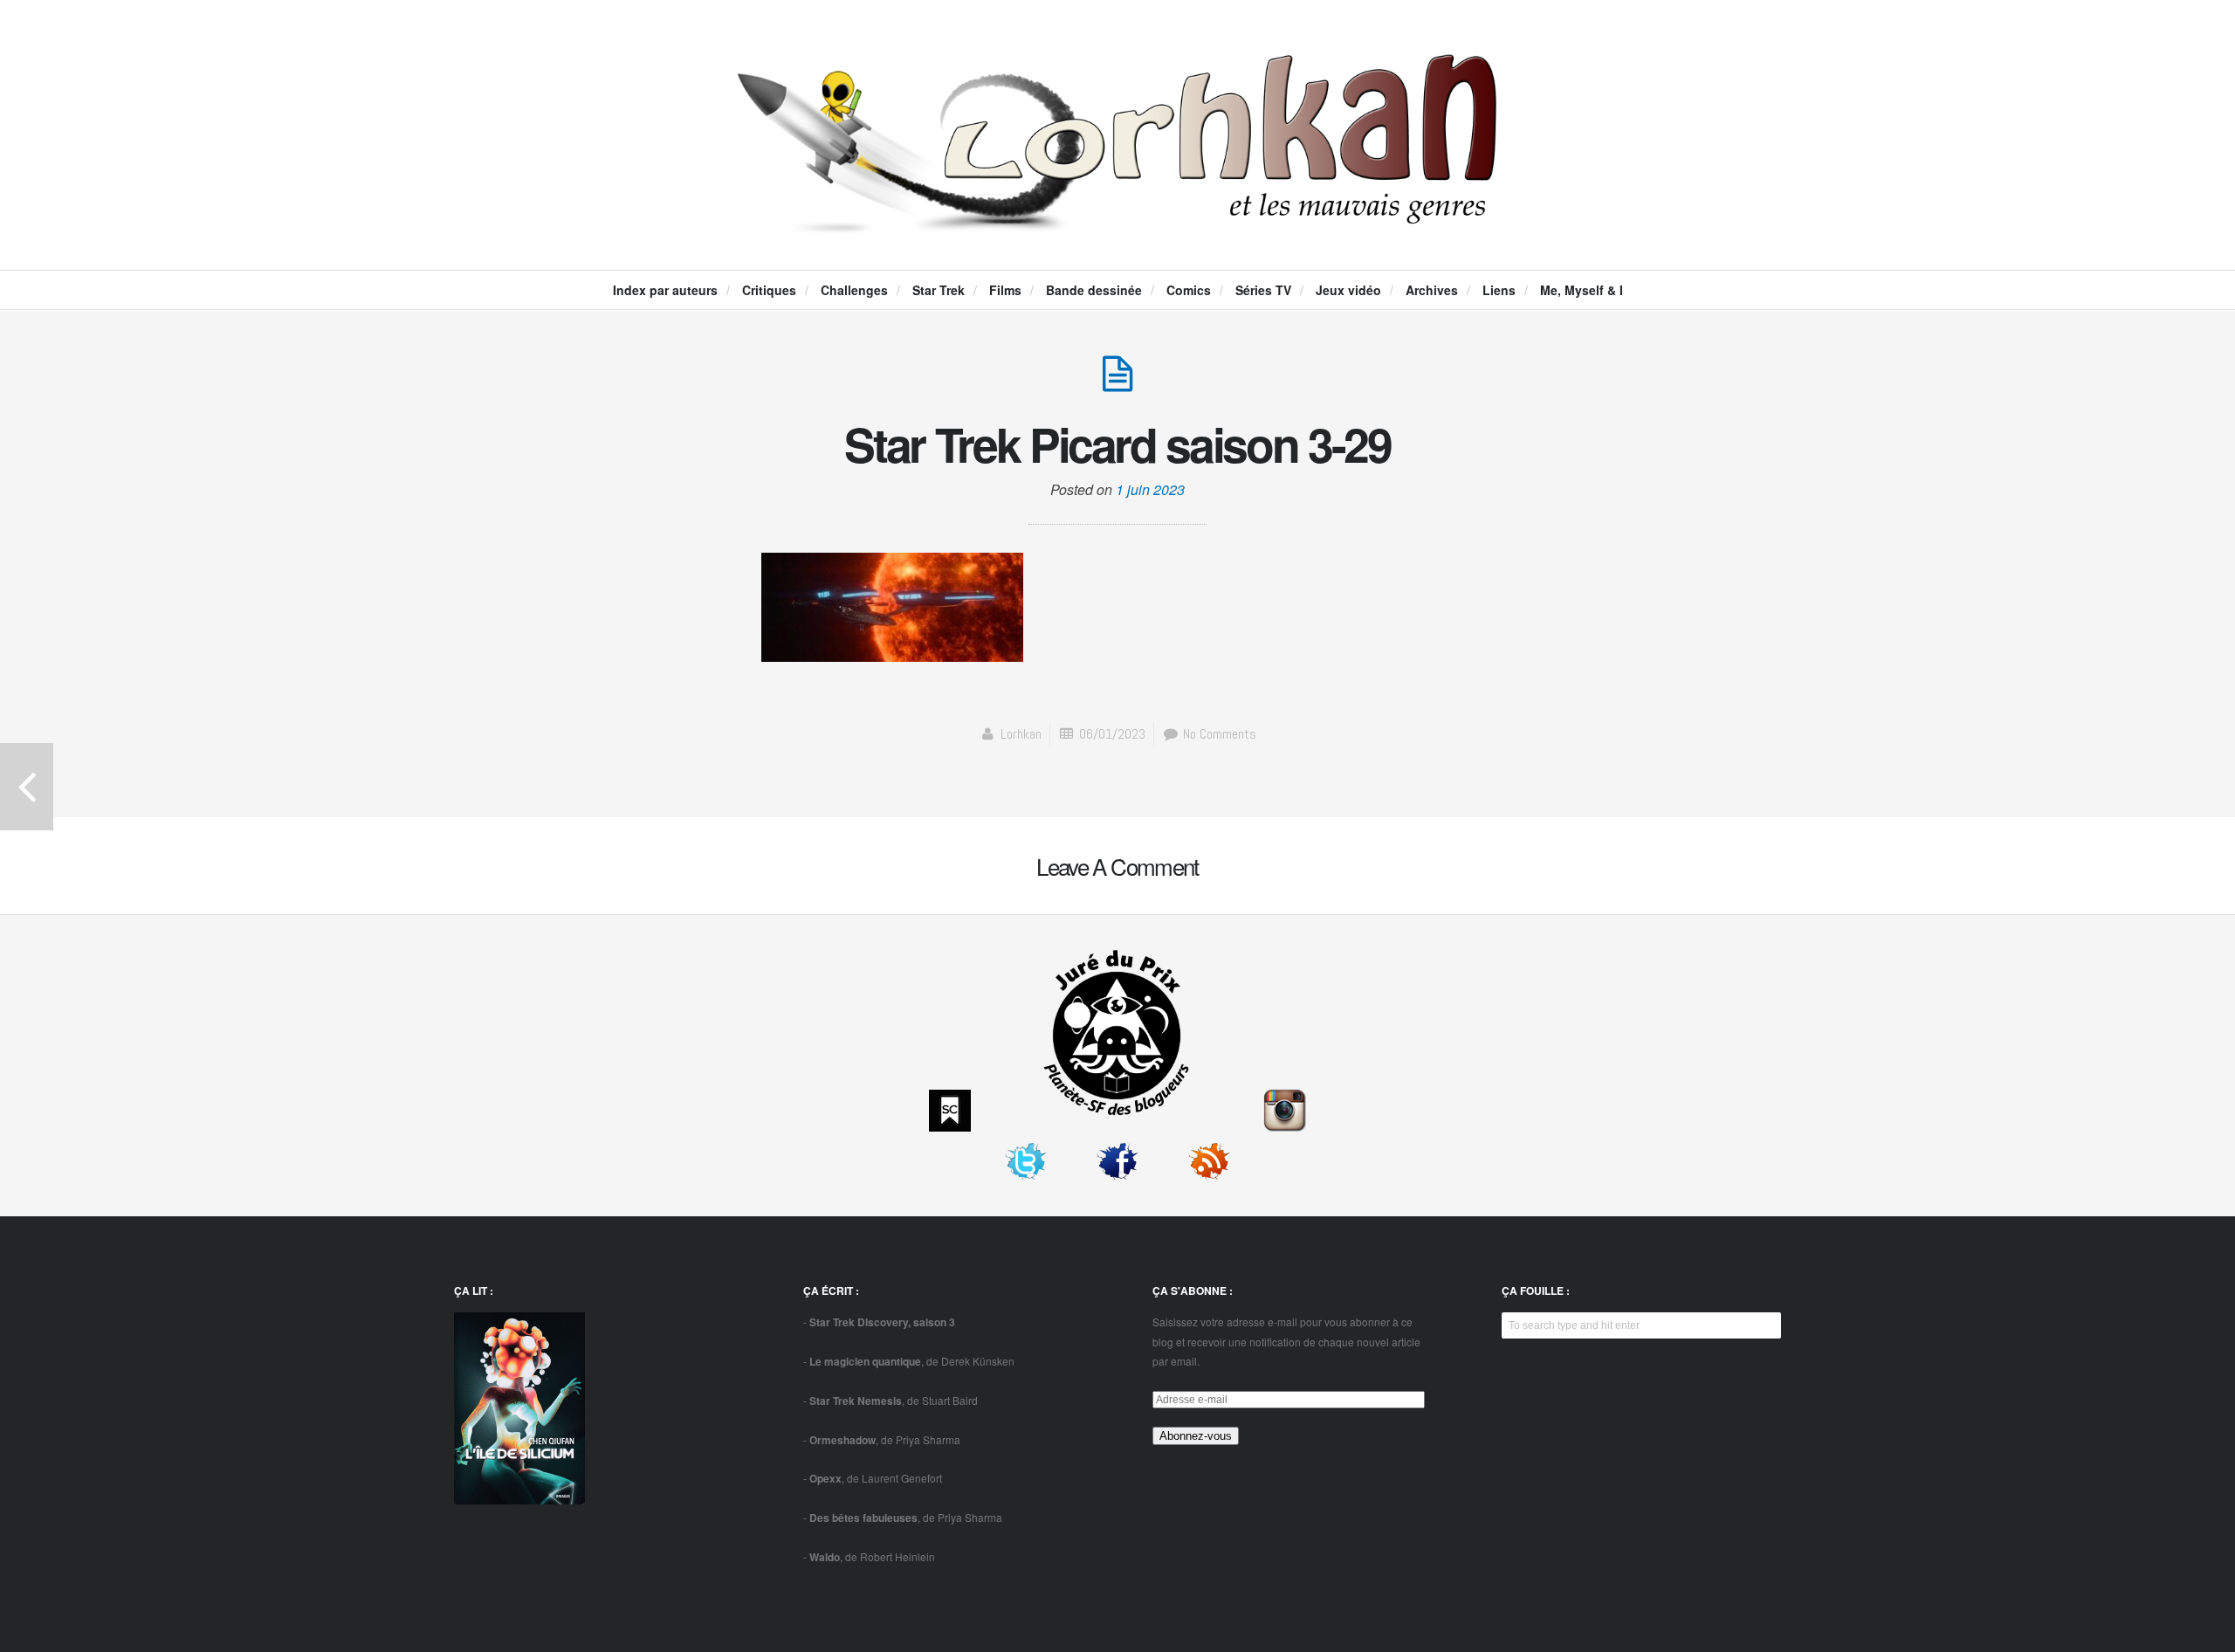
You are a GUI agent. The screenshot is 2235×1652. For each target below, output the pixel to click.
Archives (1432, 290)
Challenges (854, 290)
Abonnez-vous (1196, 1436)
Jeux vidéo (1348, 290)
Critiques (769, 290)
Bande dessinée (1094, 290)
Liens (1499, 290)
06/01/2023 (1112, 734)
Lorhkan (1021, 734)
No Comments (1218, 734)
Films (1005, 290)
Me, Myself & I (1582, 290)
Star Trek (939, 290)
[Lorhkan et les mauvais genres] (1117, 219)
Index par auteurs (665, 290)
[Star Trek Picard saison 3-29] (1117, 383)
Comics (1189, 290)
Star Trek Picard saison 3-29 (1117, 444)
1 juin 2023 (1150, 489)
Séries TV (1263, 290)
